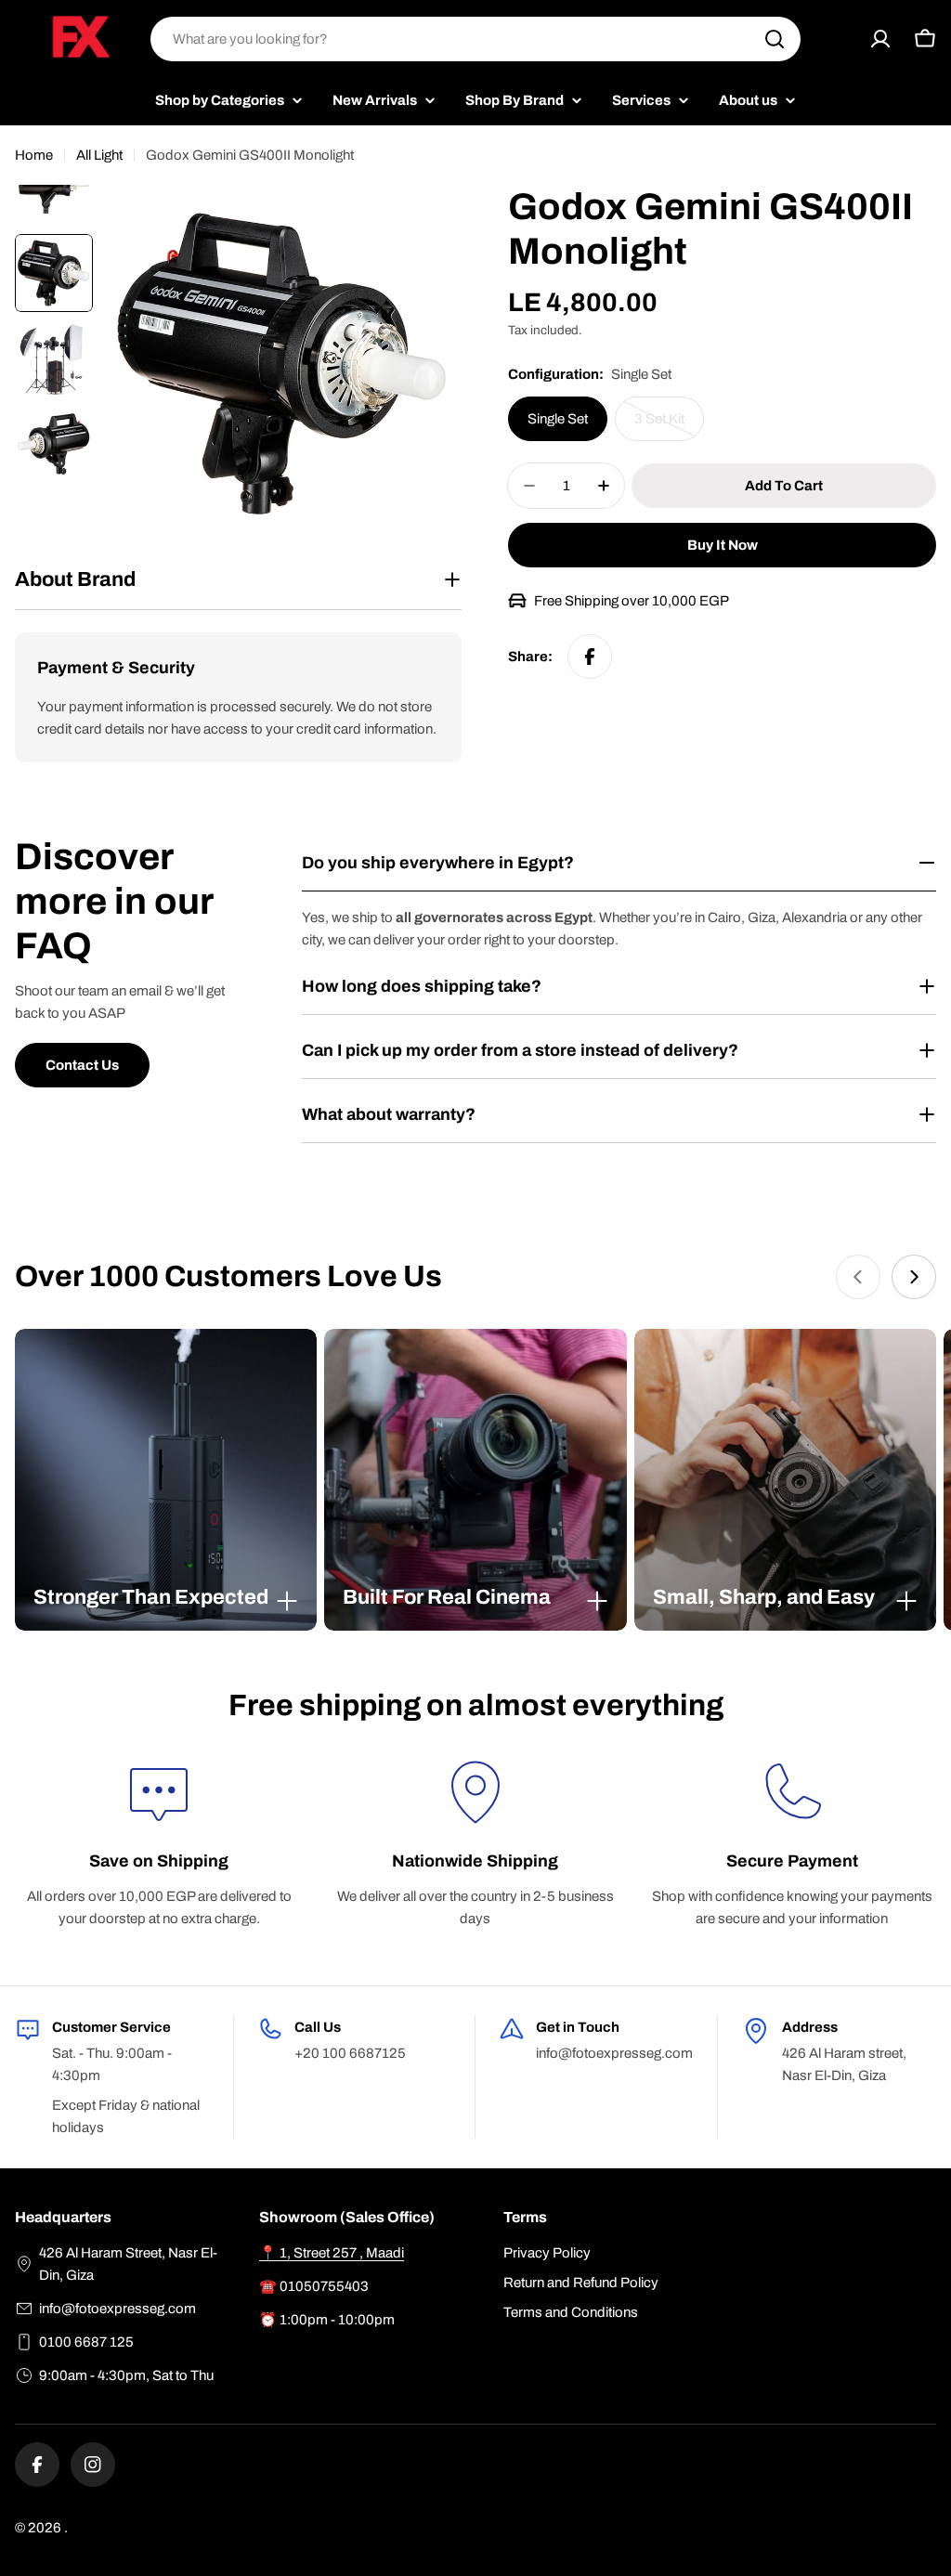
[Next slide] (914, 1277)
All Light (99, 155)
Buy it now (723, 545)
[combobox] (475, 39)
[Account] (880, 39)
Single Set (558, 419)
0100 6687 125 (86, 2342)
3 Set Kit (669, 426)
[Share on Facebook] (590, 657)
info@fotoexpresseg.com (117, 2309)
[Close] (287, 1601)
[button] (166, 1597)
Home (34, 155)
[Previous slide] (858, 1277)
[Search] (775, 39)
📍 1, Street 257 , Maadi (332, 2253)
